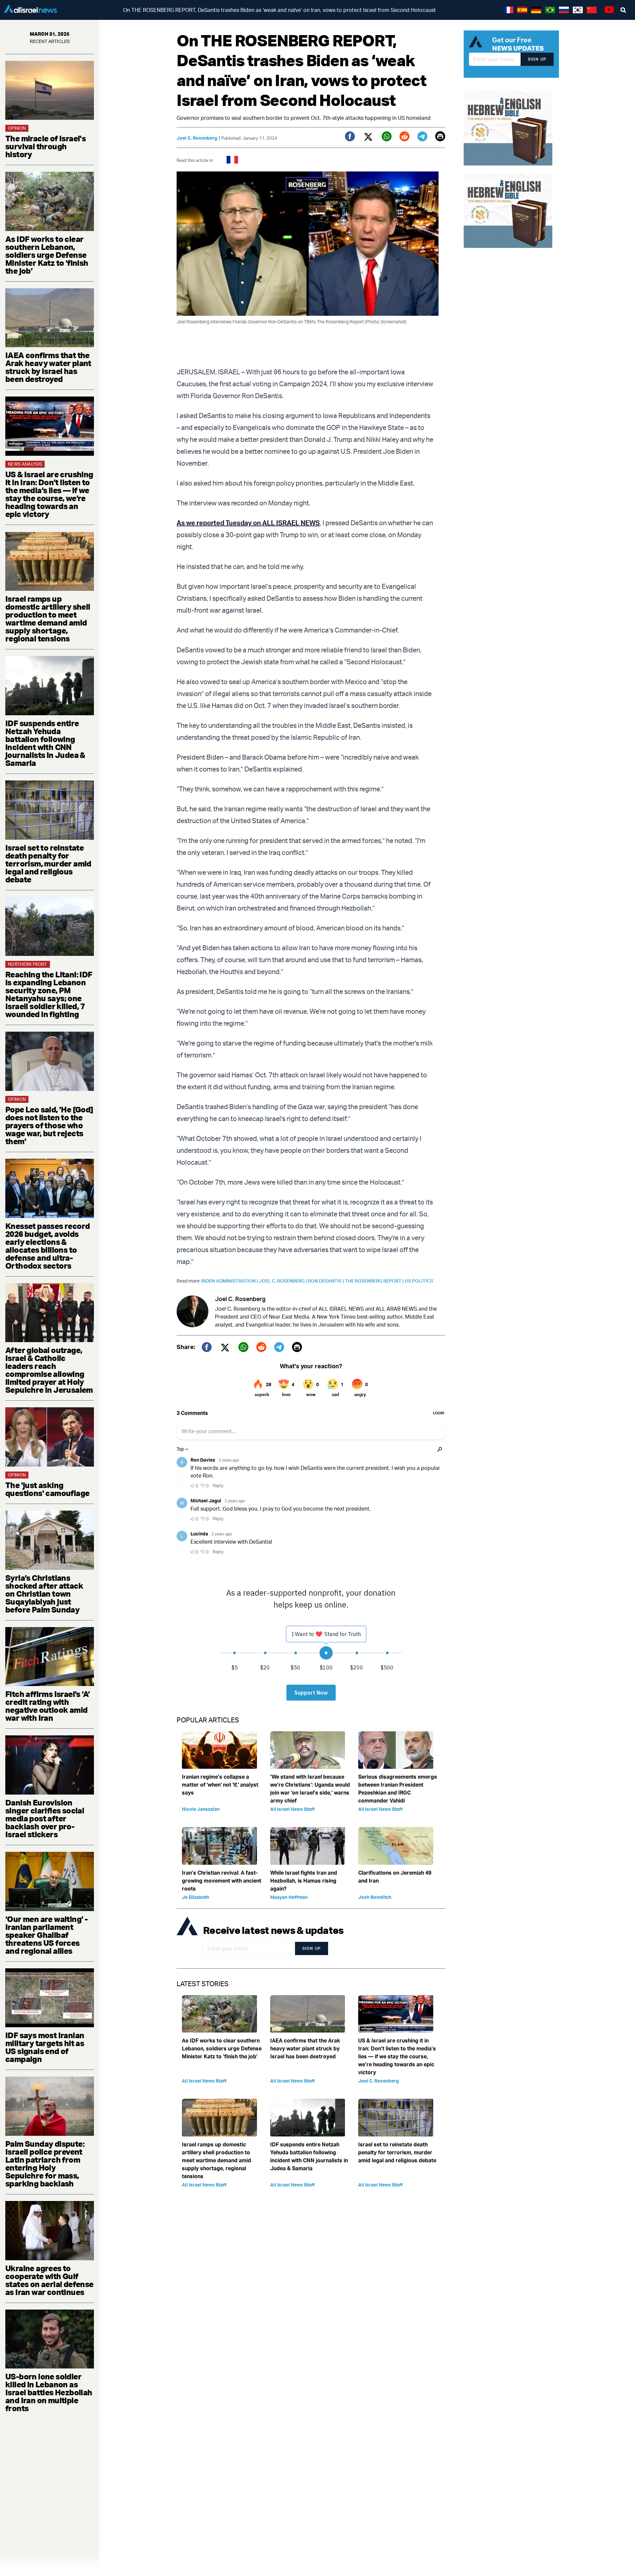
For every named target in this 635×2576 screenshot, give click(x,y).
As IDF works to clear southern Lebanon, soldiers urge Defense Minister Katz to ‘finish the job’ (47, 255)
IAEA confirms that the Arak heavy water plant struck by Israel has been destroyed (48, 367)
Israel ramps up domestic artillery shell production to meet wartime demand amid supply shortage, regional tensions (48, 619)
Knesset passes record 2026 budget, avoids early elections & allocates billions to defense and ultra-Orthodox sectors (47, 1246)
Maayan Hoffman (289, 1897)
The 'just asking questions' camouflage (47, 1489)
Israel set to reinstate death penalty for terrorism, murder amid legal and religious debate (48, 864)
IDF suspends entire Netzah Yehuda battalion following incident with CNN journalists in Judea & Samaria (45, 743)
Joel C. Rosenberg (197, 138)
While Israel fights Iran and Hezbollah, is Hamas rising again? (304, 1881)
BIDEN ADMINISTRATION (230, 1281)
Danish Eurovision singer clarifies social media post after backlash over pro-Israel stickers (45, 1818)
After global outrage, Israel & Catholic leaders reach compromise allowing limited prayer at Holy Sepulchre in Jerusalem (49, 1370)
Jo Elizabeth (195, 1897)
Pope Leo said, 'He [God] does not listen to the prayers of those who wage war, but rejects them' (49, 1125)
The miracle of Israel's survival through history (45, 146)
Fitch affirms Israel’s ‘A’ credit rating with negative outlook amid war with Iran (47, 1706)
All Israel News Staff (293, 1809)
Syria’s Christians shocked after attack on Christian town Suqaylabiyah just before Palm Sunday (44, 1594)
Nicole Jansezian (201, 1809)
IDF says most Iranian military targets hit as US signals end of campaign (45, 2047)
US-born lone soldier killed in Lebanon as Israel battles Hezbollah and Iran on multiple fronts (49, 2392)
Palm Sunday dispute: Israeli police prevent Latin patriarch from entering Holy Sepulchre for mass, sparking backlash (45, 2164)
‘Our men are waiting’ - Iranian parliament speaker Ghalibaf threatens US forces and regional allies (46, 1935)
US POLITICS (419, 1281)
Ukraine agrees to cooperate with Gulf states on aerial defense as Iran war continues (49, 2280)
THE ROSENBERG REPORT (375, 1281)
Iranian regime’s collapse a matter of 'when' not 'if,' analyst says (220, 1785)
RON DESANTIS (326, 1281)
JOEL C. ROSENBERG (283, 1281)
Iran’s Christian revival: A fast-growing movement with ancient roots (222, 1881)
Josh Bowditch (375, 1897)
